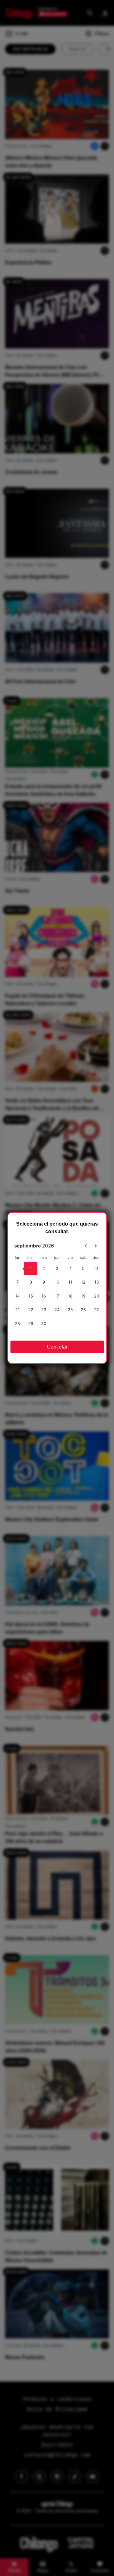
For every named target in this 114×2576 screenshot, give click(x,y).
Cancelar (57, 1347)
